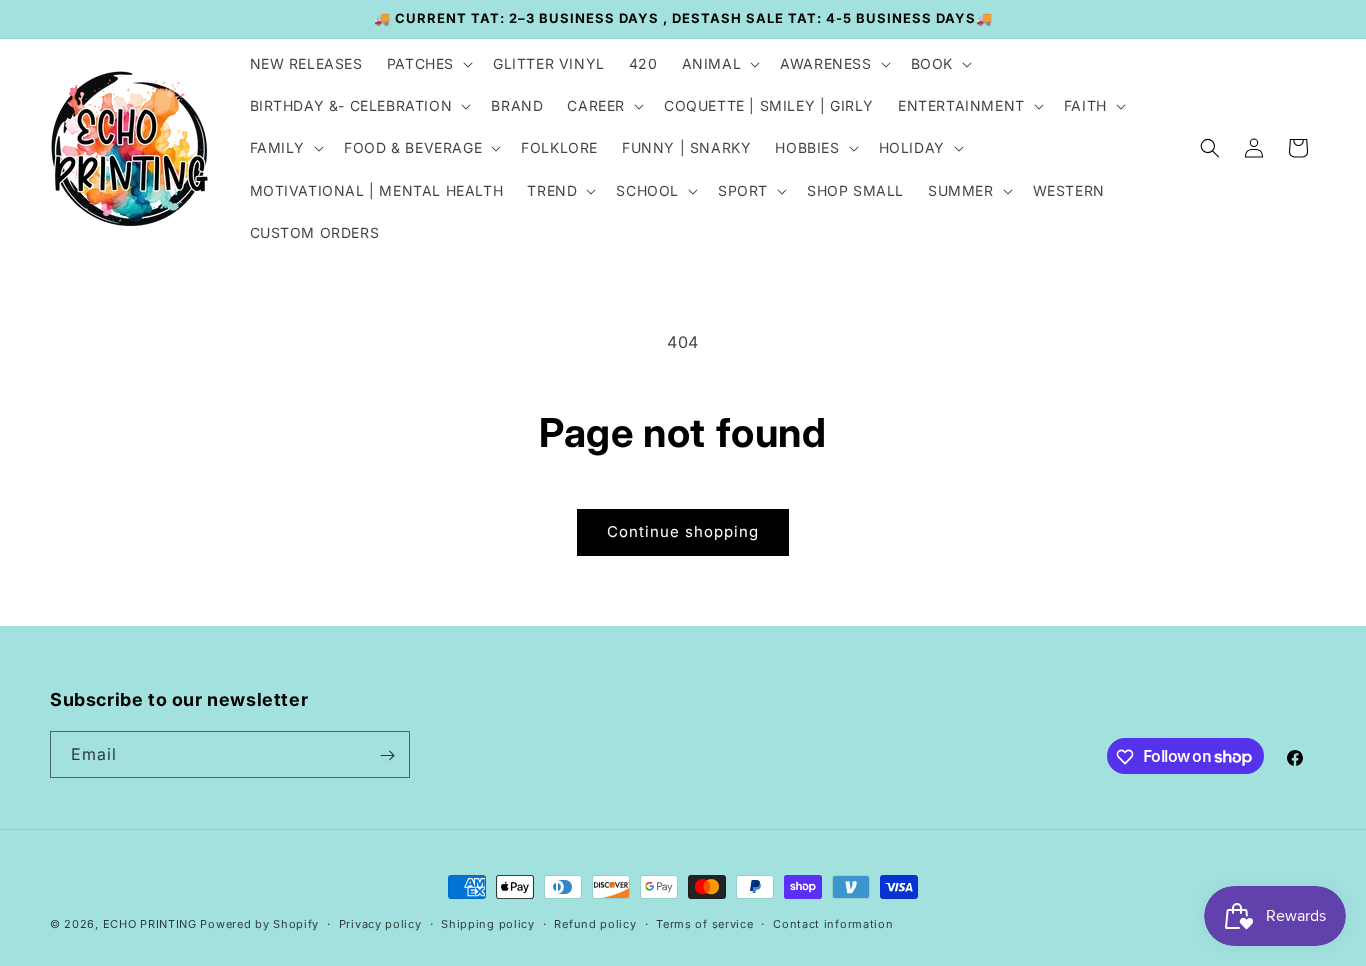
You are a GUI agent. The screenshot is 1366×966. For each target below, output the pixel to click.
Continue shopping (683, 531)
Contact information (833, 923)
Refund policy (595, 923)
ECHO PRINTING (150, 924)
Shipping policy (488, 923)
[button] (428, 64)
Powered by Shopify (259, 924)
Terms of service (704, 923)
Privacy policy (380, 923)
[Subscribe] (387, 755)
